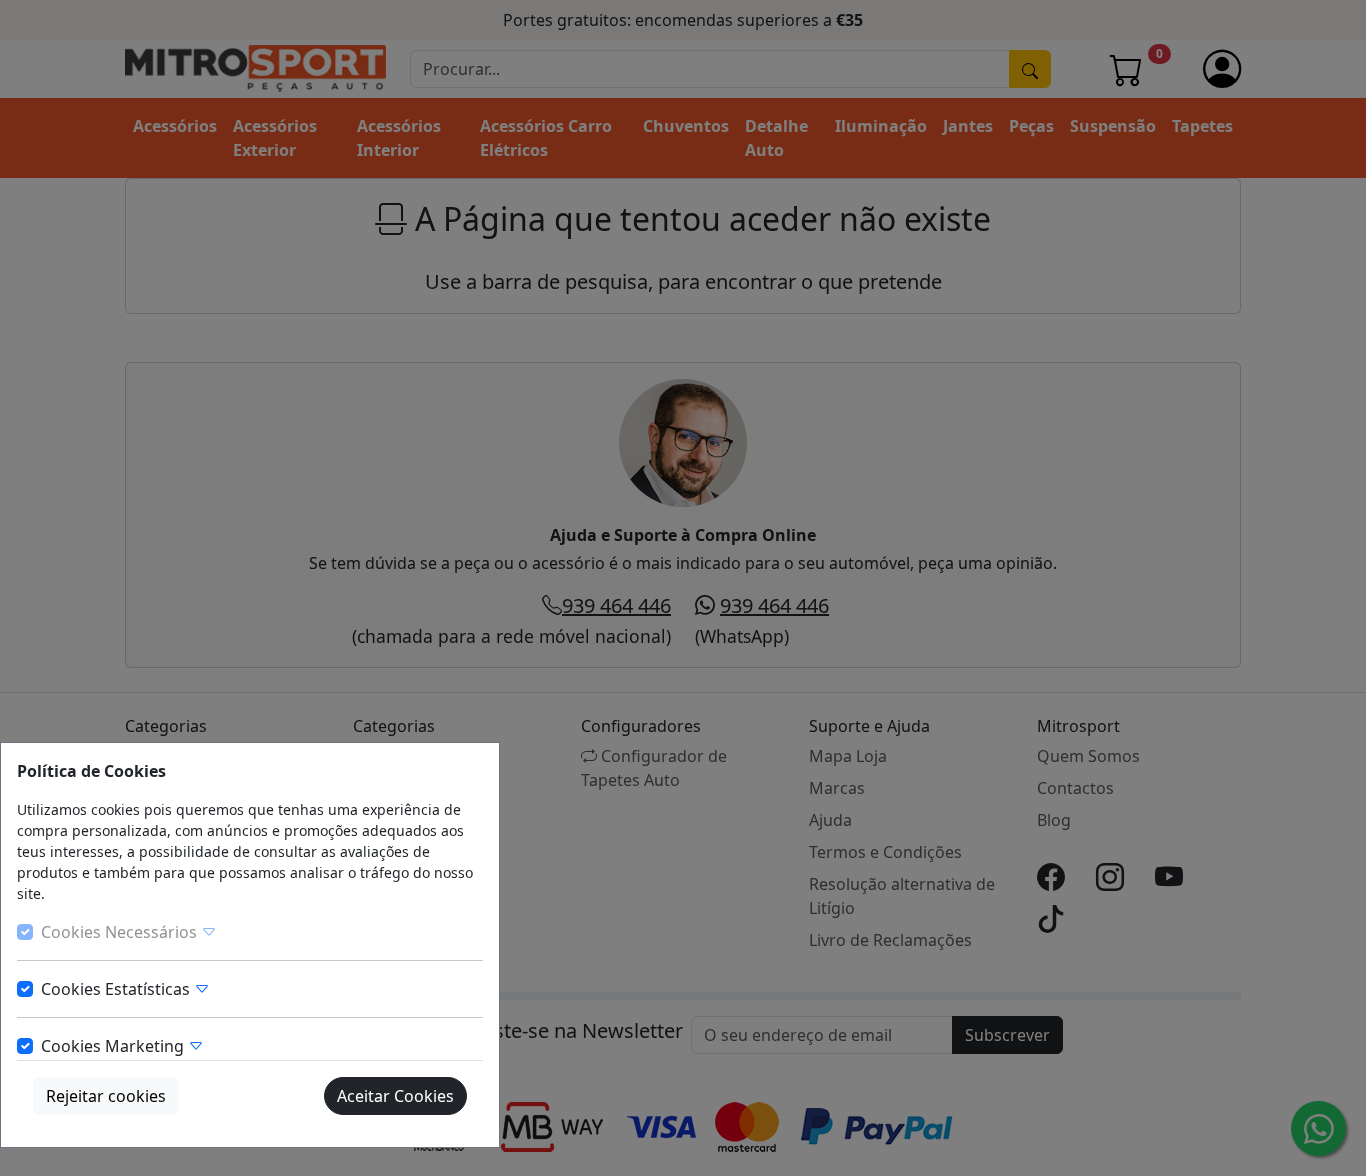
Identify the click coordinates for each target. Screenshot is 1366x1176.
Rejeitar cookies (106, 1096)
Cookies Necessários (121, 932)
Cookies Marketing (114, 1046)
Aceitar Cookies (395, 1096)
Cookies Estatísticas (117, 989)
